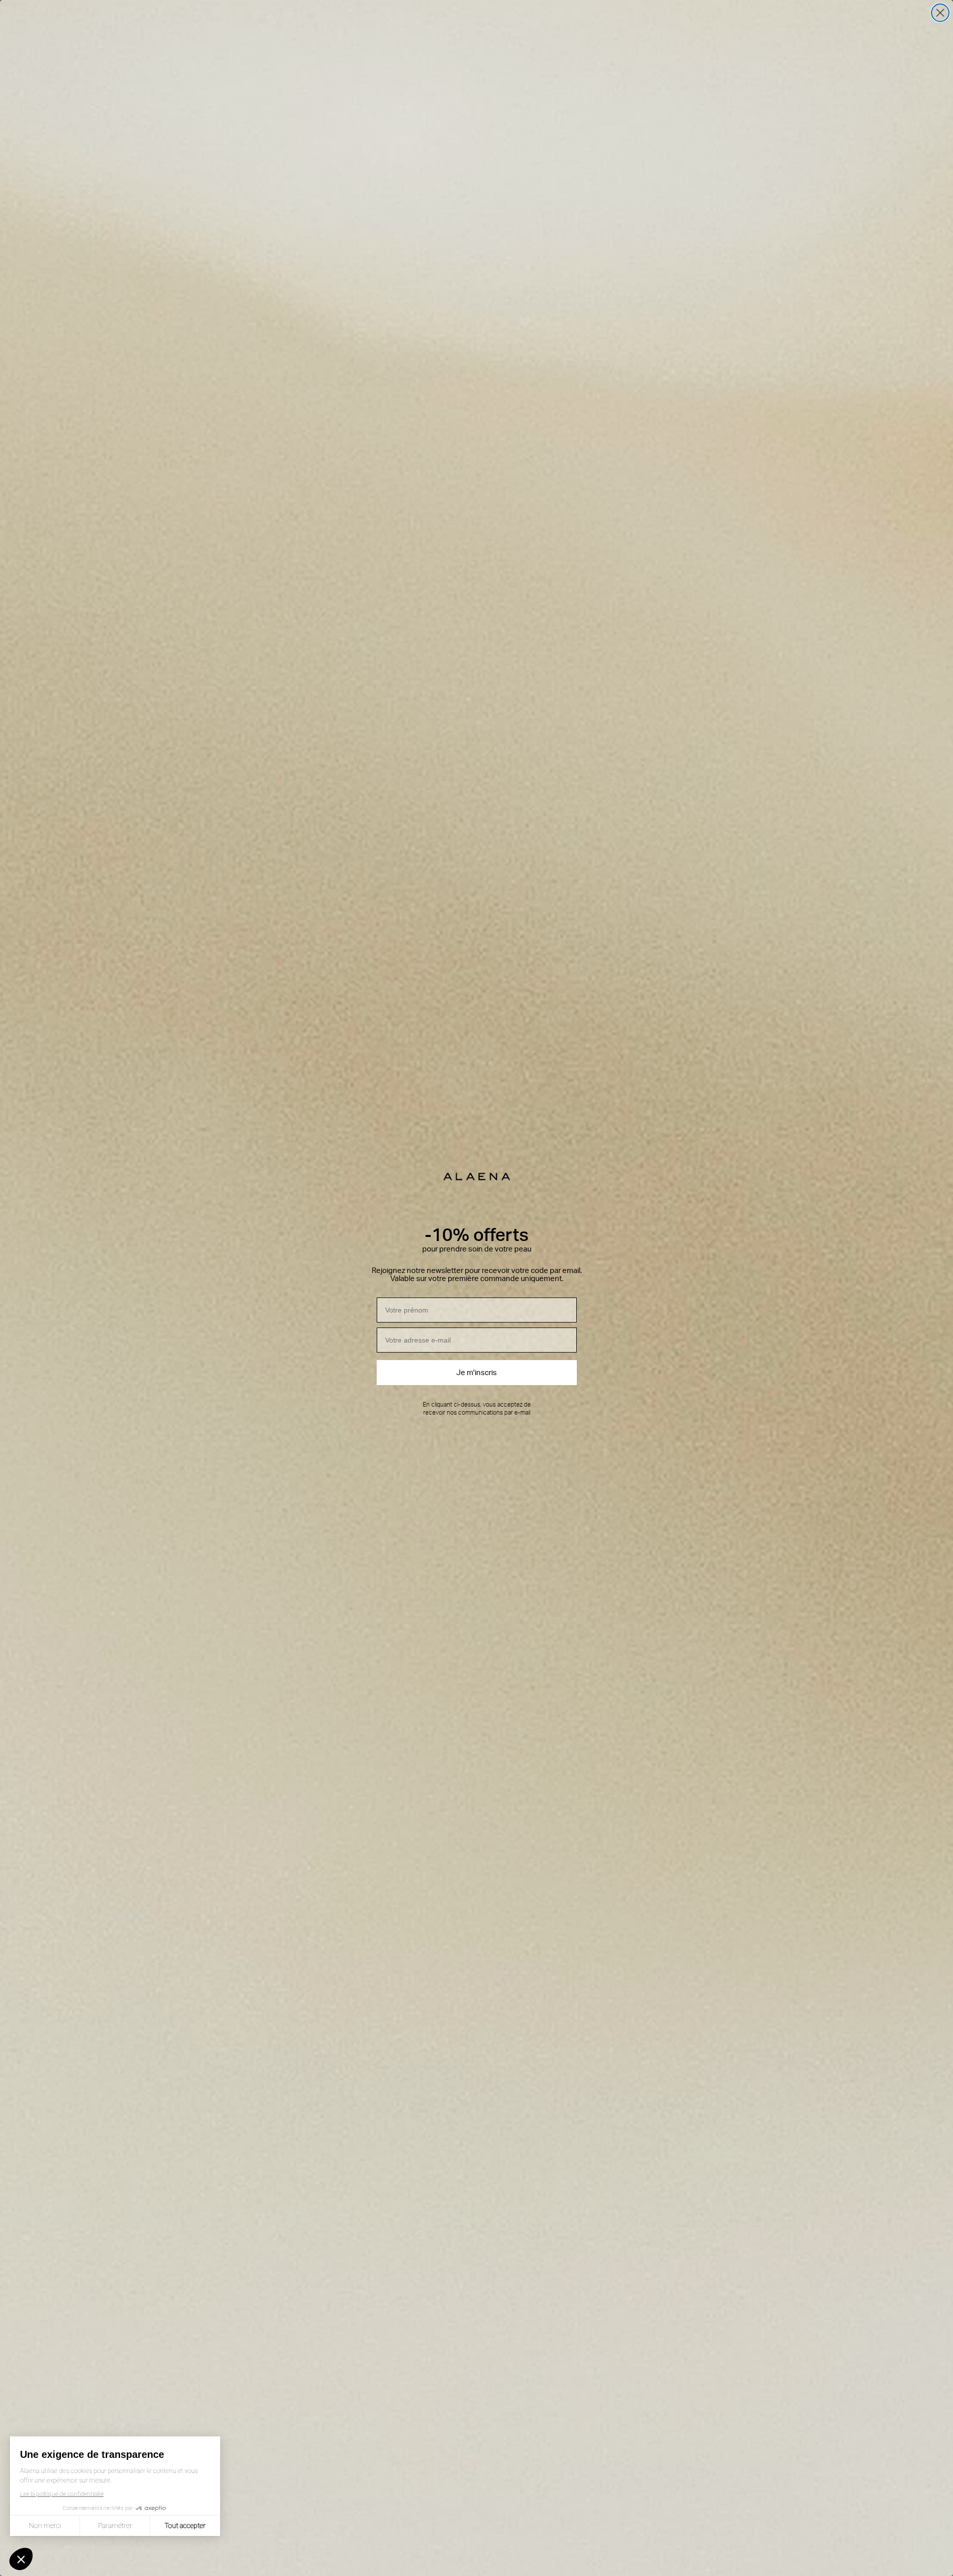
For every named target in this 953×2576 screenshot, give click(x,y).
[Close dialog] (940, 13)
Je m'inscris (476, 1373)
